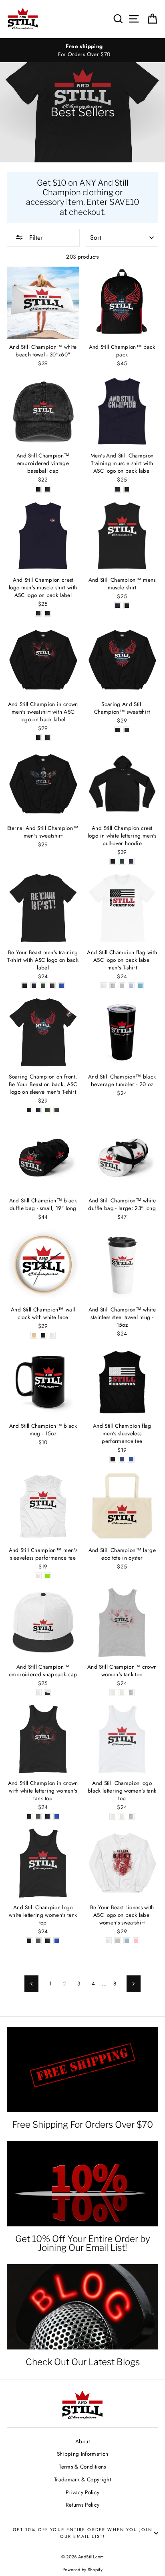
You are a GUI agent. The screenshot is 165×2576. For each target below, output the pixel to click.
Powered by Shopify (82, 2570)
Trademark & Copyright (82, 2479)
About (82, 2441)
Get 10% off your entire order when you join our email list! (82, 2533)
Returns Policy (83, 2505)
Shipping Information (83, 2454)
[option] (82, 50)
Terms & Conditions (82, 2467)
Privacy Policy (83, 2492)
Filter (35, 238)
